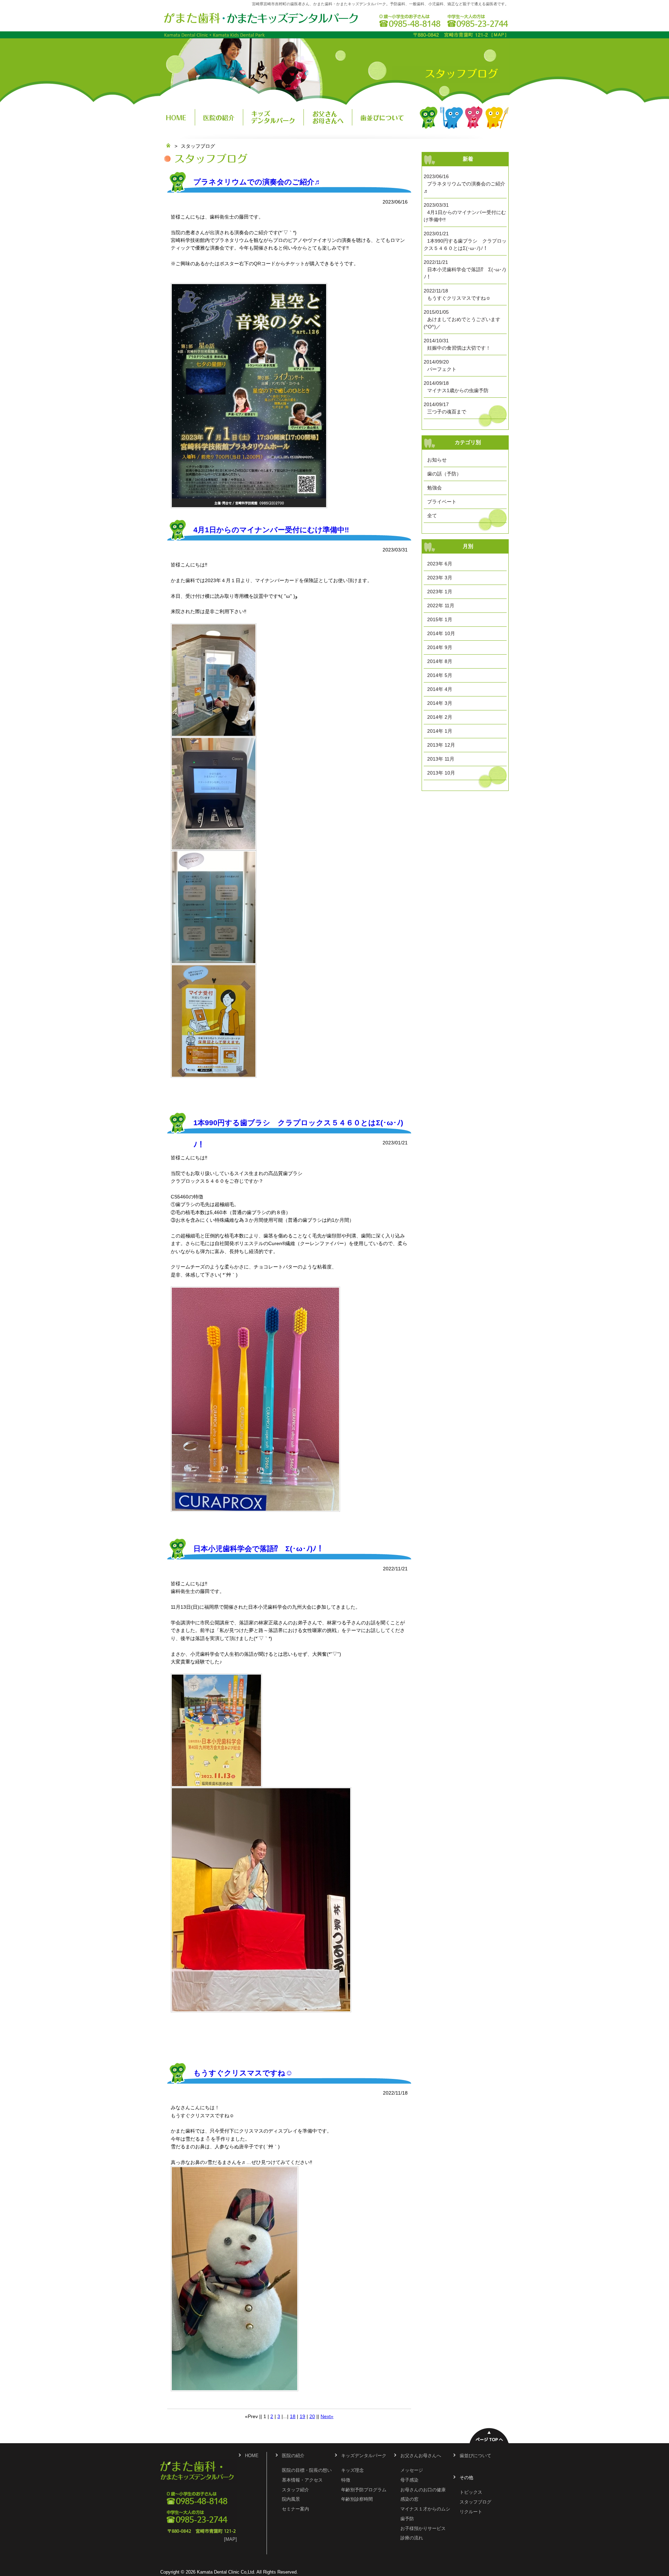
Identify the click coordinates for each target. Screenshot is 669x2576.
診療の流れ (412, 2538)
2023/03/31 (465, 212)
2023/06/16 (464, 184)
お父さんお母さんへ (328, 117)
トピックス (471, 2492)
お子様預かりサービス (423, 2529)
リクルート (471, 2512)
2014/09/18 (456, 387)
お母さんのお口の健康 (423, 2490)
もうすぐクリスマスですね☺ (243, 2073)
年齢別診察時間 (357, 2499)
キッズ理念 (352, 2470)
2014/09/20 (440, 365)
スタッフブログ (475, 2502)
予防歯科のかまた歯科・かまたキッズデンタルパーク (261, 18)
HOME (178, 117)
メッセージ (412, 2470)
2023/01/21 (465, 241)
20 (312, 2416)
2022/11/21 (465, 269)
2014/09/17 (445, 408)
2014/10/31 (457, 344)
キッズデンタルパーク (274, 117)
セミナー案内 (295, 2509)
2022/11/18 (457, 294)
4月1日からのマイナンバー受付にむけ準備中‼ (271, 530)
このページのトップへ (489, 2435)
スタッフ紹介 (295, 2490)
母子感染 (409, 2480)
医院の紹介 (219, 117)
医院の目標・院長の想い (307, 2470)
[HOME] (168, 146)
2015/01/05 (462, 319)
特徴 (346, 2480)
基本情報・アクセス (302, 2480)
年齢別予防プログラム (364, 2490)
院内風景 (291, 2499)
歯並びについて (382, 117)
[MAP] (230, 2539)
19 (302, 2416)
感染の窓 (409, 2499)
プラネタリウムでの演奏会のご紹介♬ (257, 182)
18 (293, 2416)
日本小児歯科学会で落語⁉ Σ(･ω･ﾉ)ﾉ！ (259, 1549)
